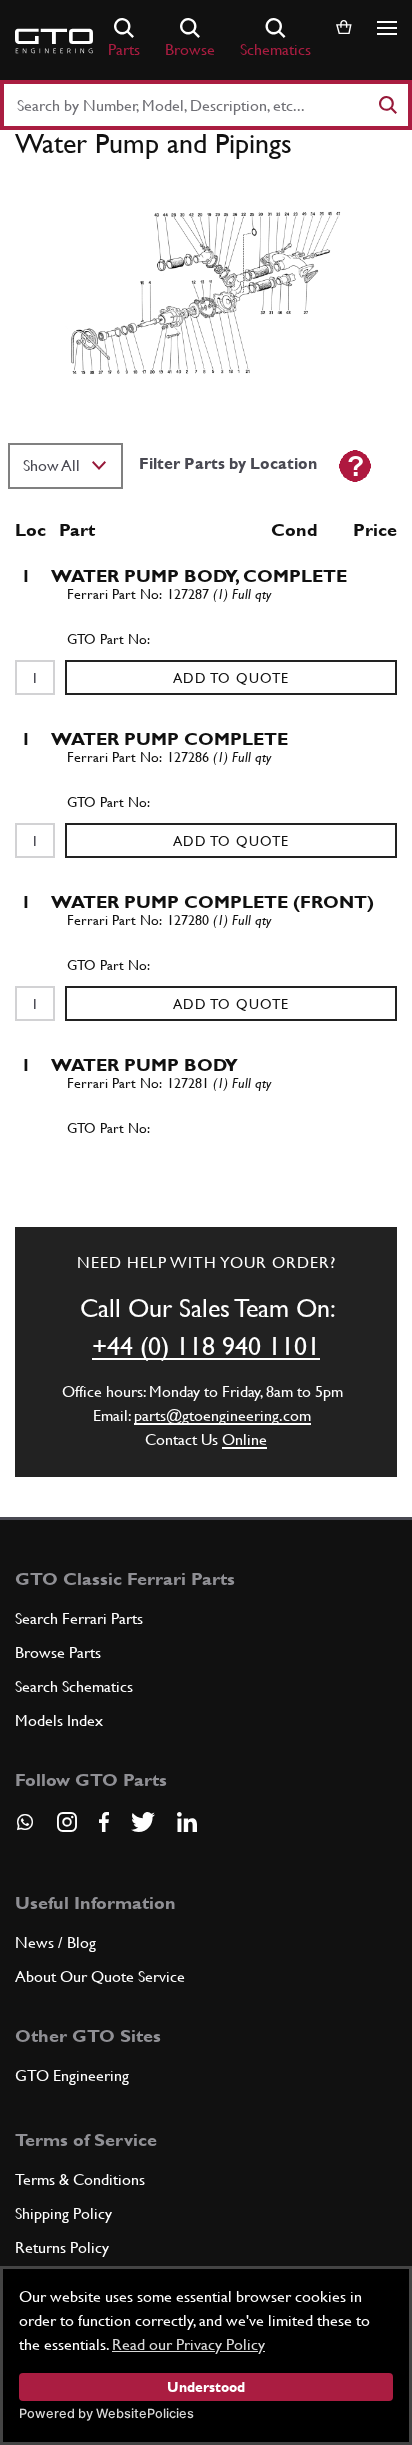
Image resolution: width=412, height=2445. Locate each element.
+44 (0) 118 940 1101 (206, 1346)
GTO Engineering (72, 2075)
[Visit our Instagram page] (67, 1822)
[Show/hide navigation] (387, 28)
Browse (190, 49)
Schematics (275, 49)
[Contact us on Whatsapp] (25, 1829)
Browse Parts (58, 1652)
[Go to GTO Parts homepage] (54, 41)
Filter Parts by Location (228, 463)
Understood (206, 2387)
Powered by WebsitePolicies (106, 2413)
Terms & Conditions (80, 2179)
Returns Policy (62, 2247)
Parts (124, 49)
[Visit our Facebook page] (104, 1822)
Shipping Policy (63, 2213)
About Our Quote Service (100, 1976)
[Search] (387, 105)
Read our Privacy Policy (188, 2344)
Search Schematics (74, 1686)
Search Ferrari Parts (79, 1618)
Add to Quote (231, 678)
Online (244, 1439)
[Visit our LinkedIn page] (187, 1822)
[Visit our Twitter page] (143, 1822)
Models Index (59, 1720)
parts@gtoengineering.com (222, 1415)
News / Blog (55, 1942)
